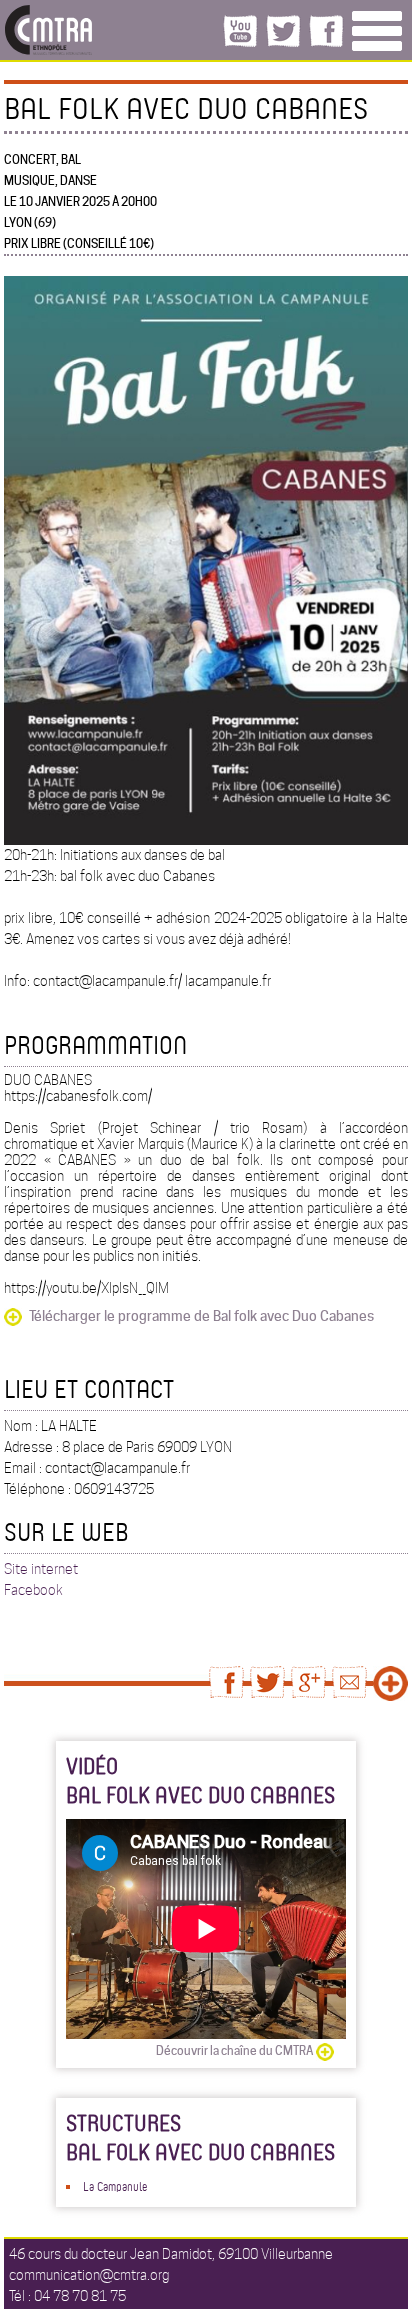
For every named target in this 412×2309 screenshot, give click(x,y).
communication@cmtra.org (89, 2275)
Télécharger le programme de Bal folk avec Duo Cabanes (201, 1316)
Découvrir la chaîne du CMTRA (234, 2050)
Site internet (41, 1569)
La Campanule (115, 2186)
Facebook (33, 1590)
